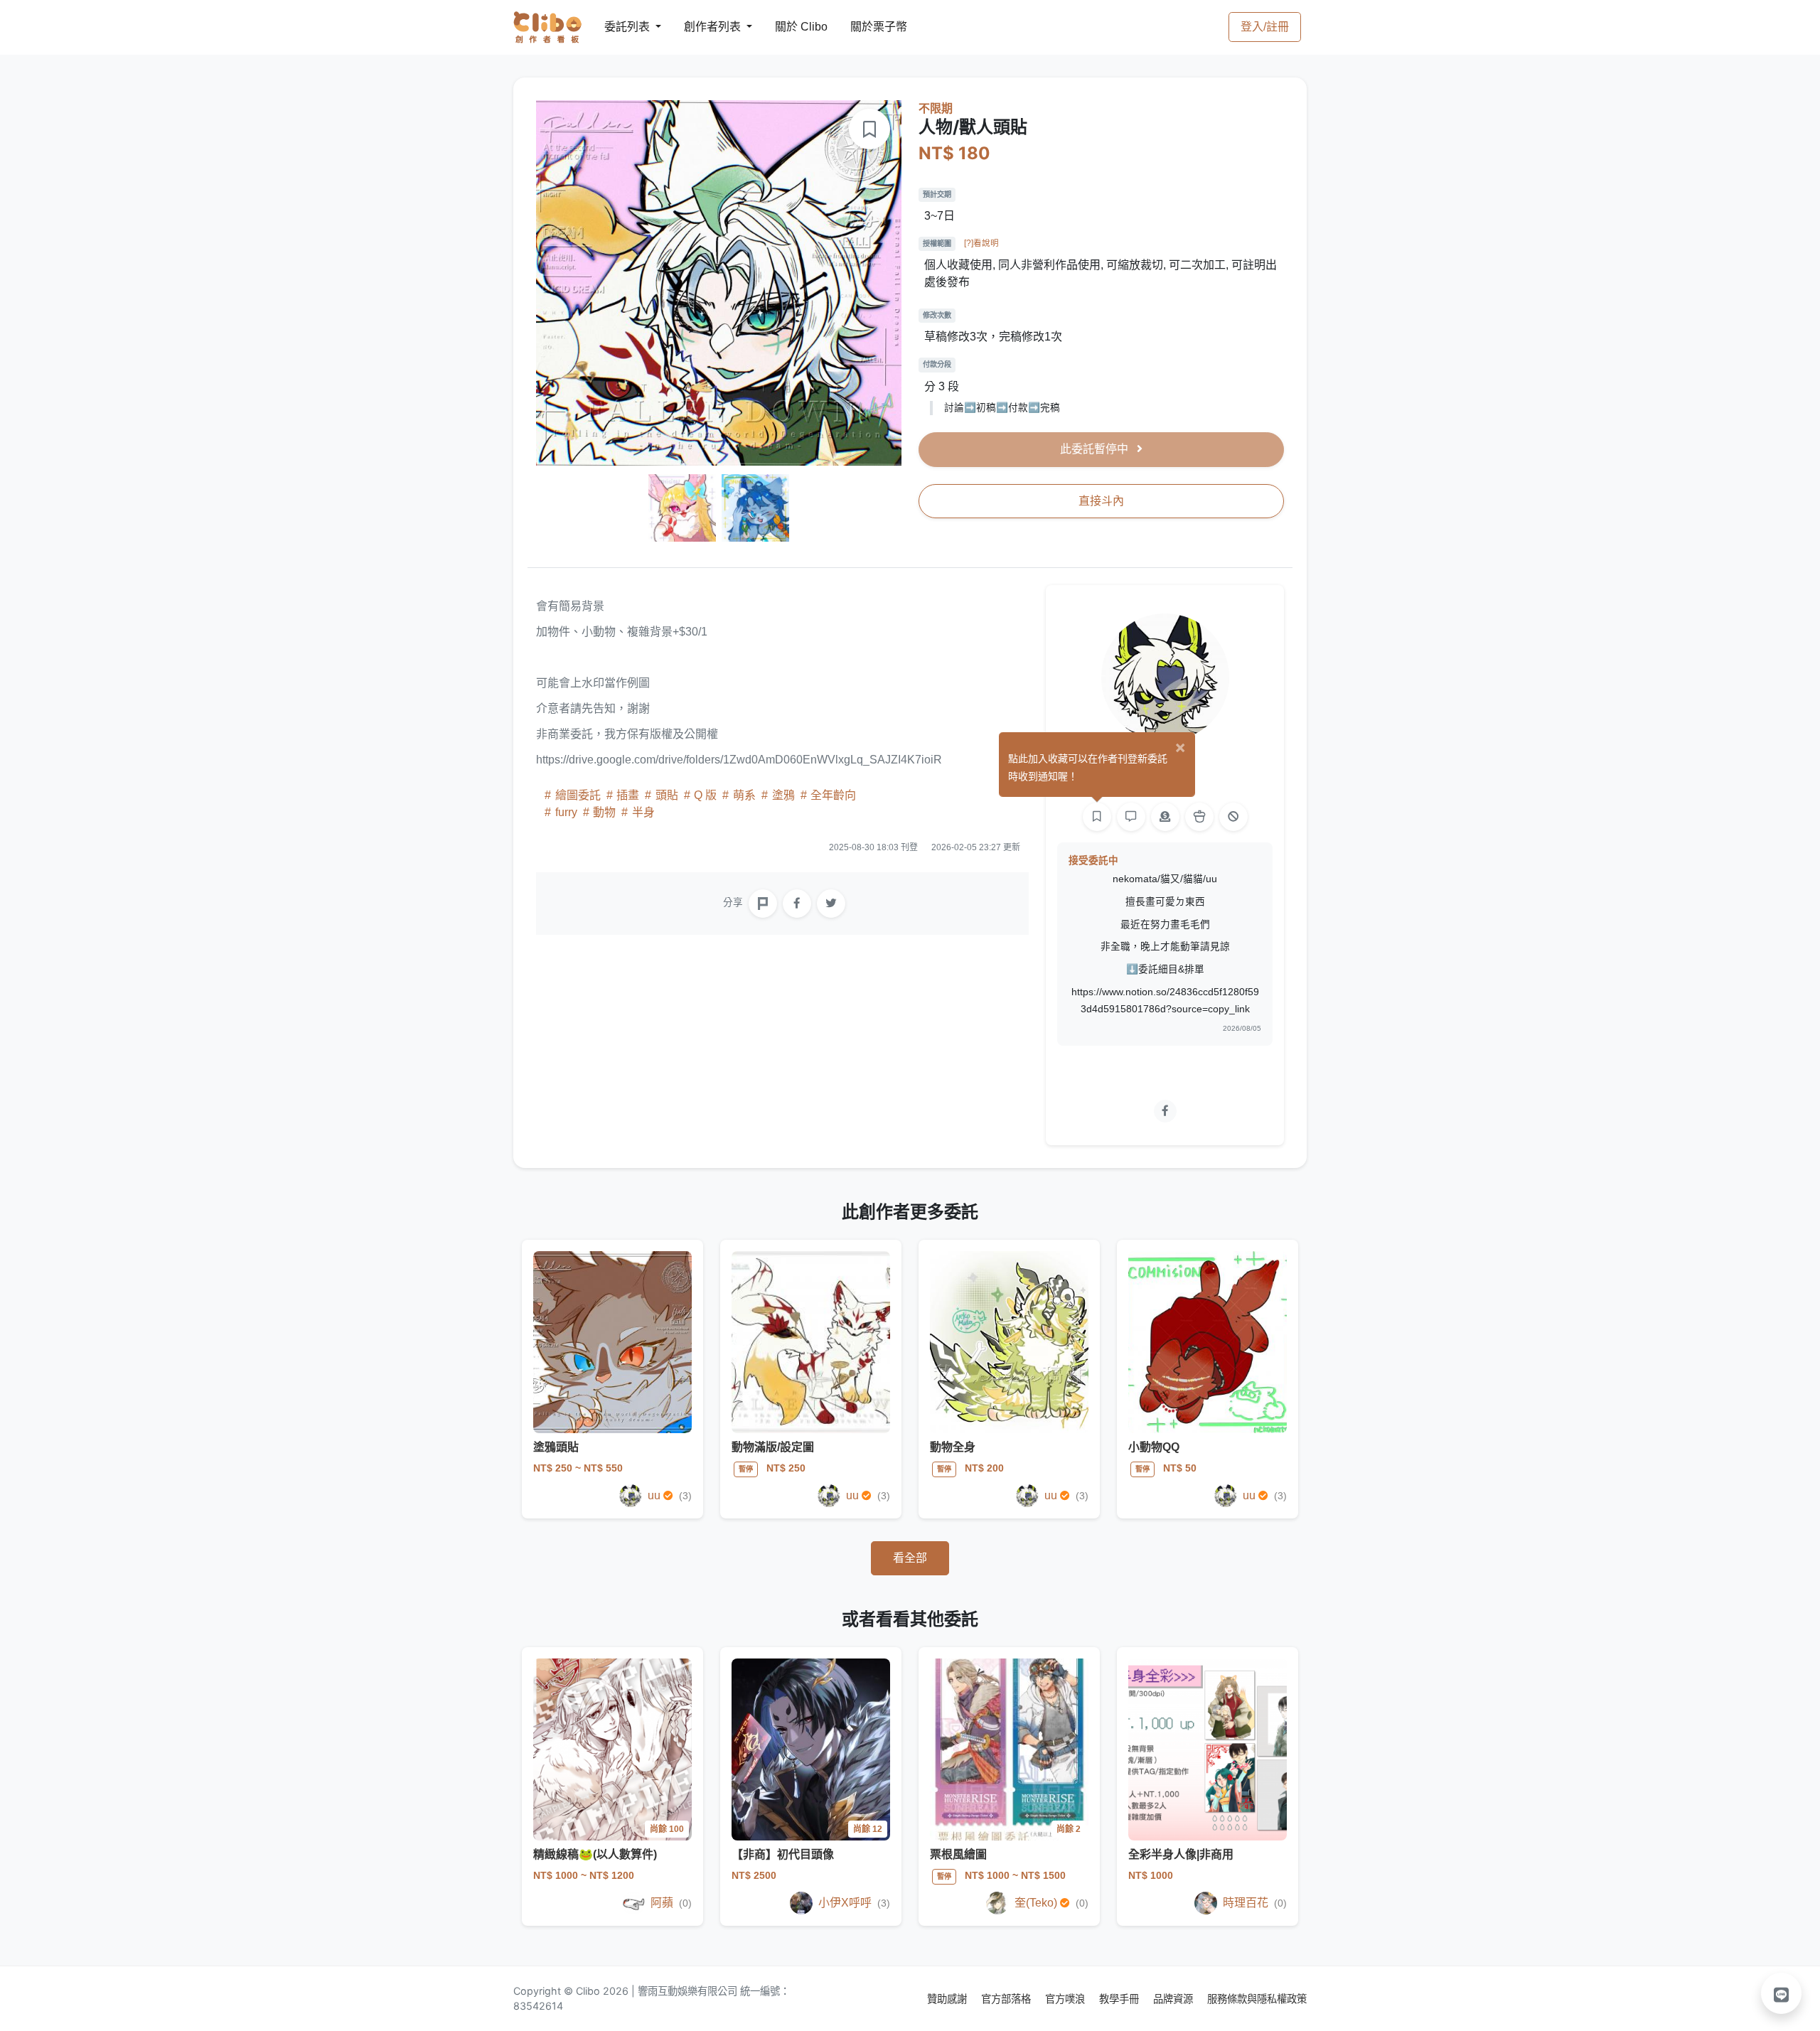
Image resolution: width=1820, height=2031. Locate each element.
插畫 (628, 795)
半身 (642, 812)
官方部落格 (1007, 1999)
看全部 (910, 1558)
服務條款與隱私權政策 (1257, 1999)
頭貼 (667, 795)
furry (566, 812)
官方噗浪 (1066, 1999)
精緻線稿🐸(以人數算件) (595, 1854)
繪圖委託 (578, 795)
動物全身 (953, 1447)
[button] (1782, 1993)
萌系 (744, 795)
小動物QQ (1154, 1447)
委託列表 (619, 27)
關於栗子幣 (864, 27)
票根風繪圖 (958, 1854)
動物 (604, 812)
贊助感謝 (948, 1999)
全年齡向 (832, 795)
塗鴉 (783, 795)
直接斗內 (1101, 501)
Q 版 (705, 795)
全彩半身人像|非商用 (1181, 1854)
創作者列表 (701, 27)
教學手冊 (1120, 1999)
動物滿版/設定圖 (773, 1447)
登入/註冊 (1265, 27)
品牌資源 (1174, 1999)
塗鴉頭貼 (556, 1447)
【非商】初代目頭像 (783, 1854)
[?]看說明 (981, 243)
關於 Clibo (788, 27)
